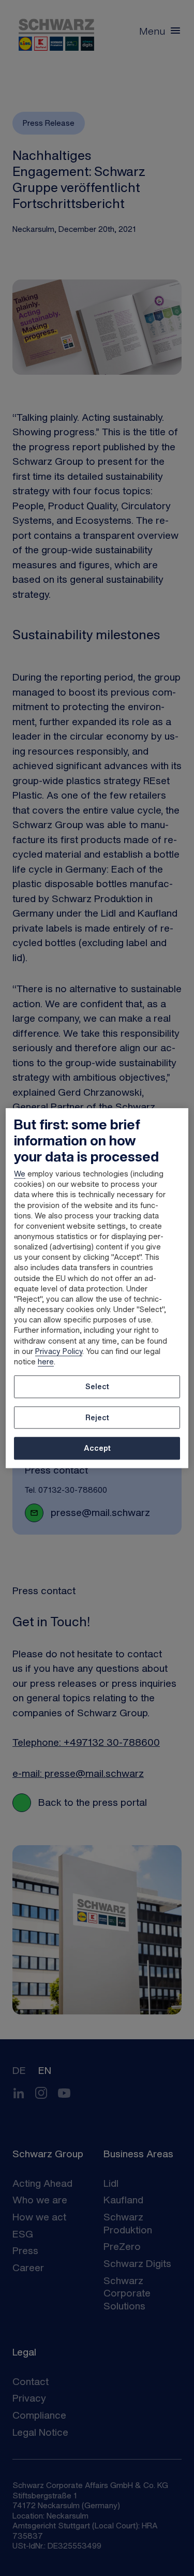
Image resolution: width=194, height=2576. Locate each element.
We (20, 1174)
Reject (97, 1417)
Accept (97, 1448)
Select (97, 1386)
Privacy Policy (59, 1351)
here (46, 1361)
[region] (97, 1288)
